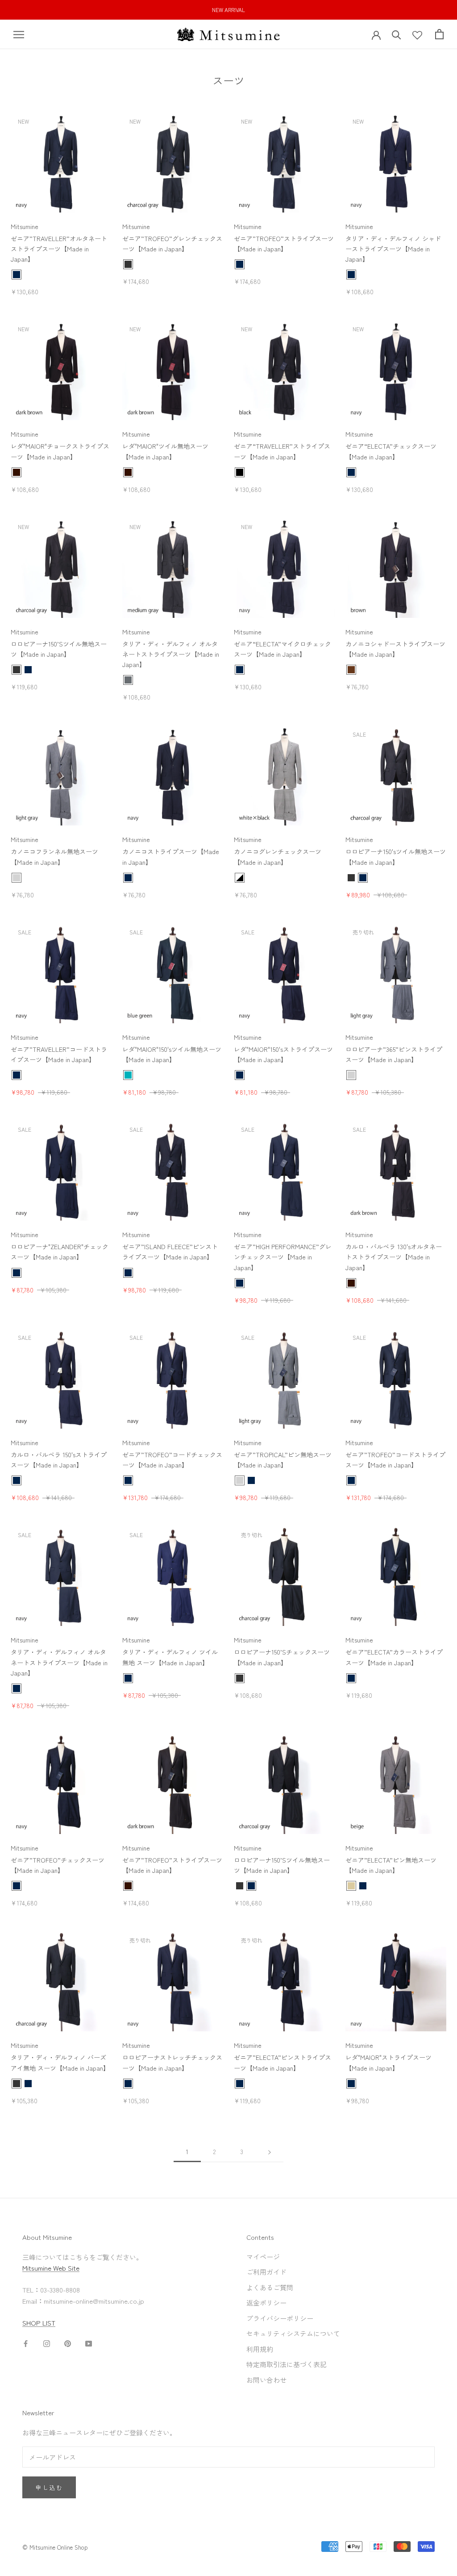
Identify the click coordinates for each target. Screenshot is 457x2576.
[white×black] (240, 878)
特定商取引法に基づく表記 (287, 2364)
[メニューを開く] (19, 35)
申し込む (49, 2487)
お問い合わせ (266, 2380)
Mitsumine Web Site (51, 2268)
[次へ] (270, 2152)
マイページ (263, 2257)
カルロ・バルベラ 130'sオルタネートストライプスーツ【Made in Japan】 (394, 1257)
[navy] (17, 275)
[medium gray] (128, 680)
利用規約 (260, 2349)
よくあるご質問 (270, 2287)
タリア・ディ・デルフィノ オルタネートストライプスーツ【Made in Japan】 (171, 654)
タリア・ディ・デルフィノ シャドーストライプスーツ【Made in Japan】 (393, 249)
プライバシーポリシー (280, 2318)
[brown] (351, 670)
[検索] (397, 34)
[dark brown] (17, 472)
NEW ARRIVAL (228, 10)
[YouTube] (89, 2343)
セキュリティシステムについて (293, 2333)
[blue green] (128, 1075)
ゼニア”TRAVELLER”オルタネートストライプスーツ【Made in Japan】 (59, 249)
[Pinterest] (68, 2343)
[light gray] (17, 878)
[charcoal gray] (128, 264)
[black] (240, 472)
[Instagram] (47, 2343)
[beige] (351, 1886)
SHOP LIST (39, 2323)
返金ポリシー (266, 2303)
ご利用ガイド (266, 2272)
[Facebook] (26, 2343)
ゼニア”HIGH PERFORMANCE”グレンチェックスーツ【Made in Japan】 (283, 1257)
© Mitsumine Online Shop (55, 2547)
